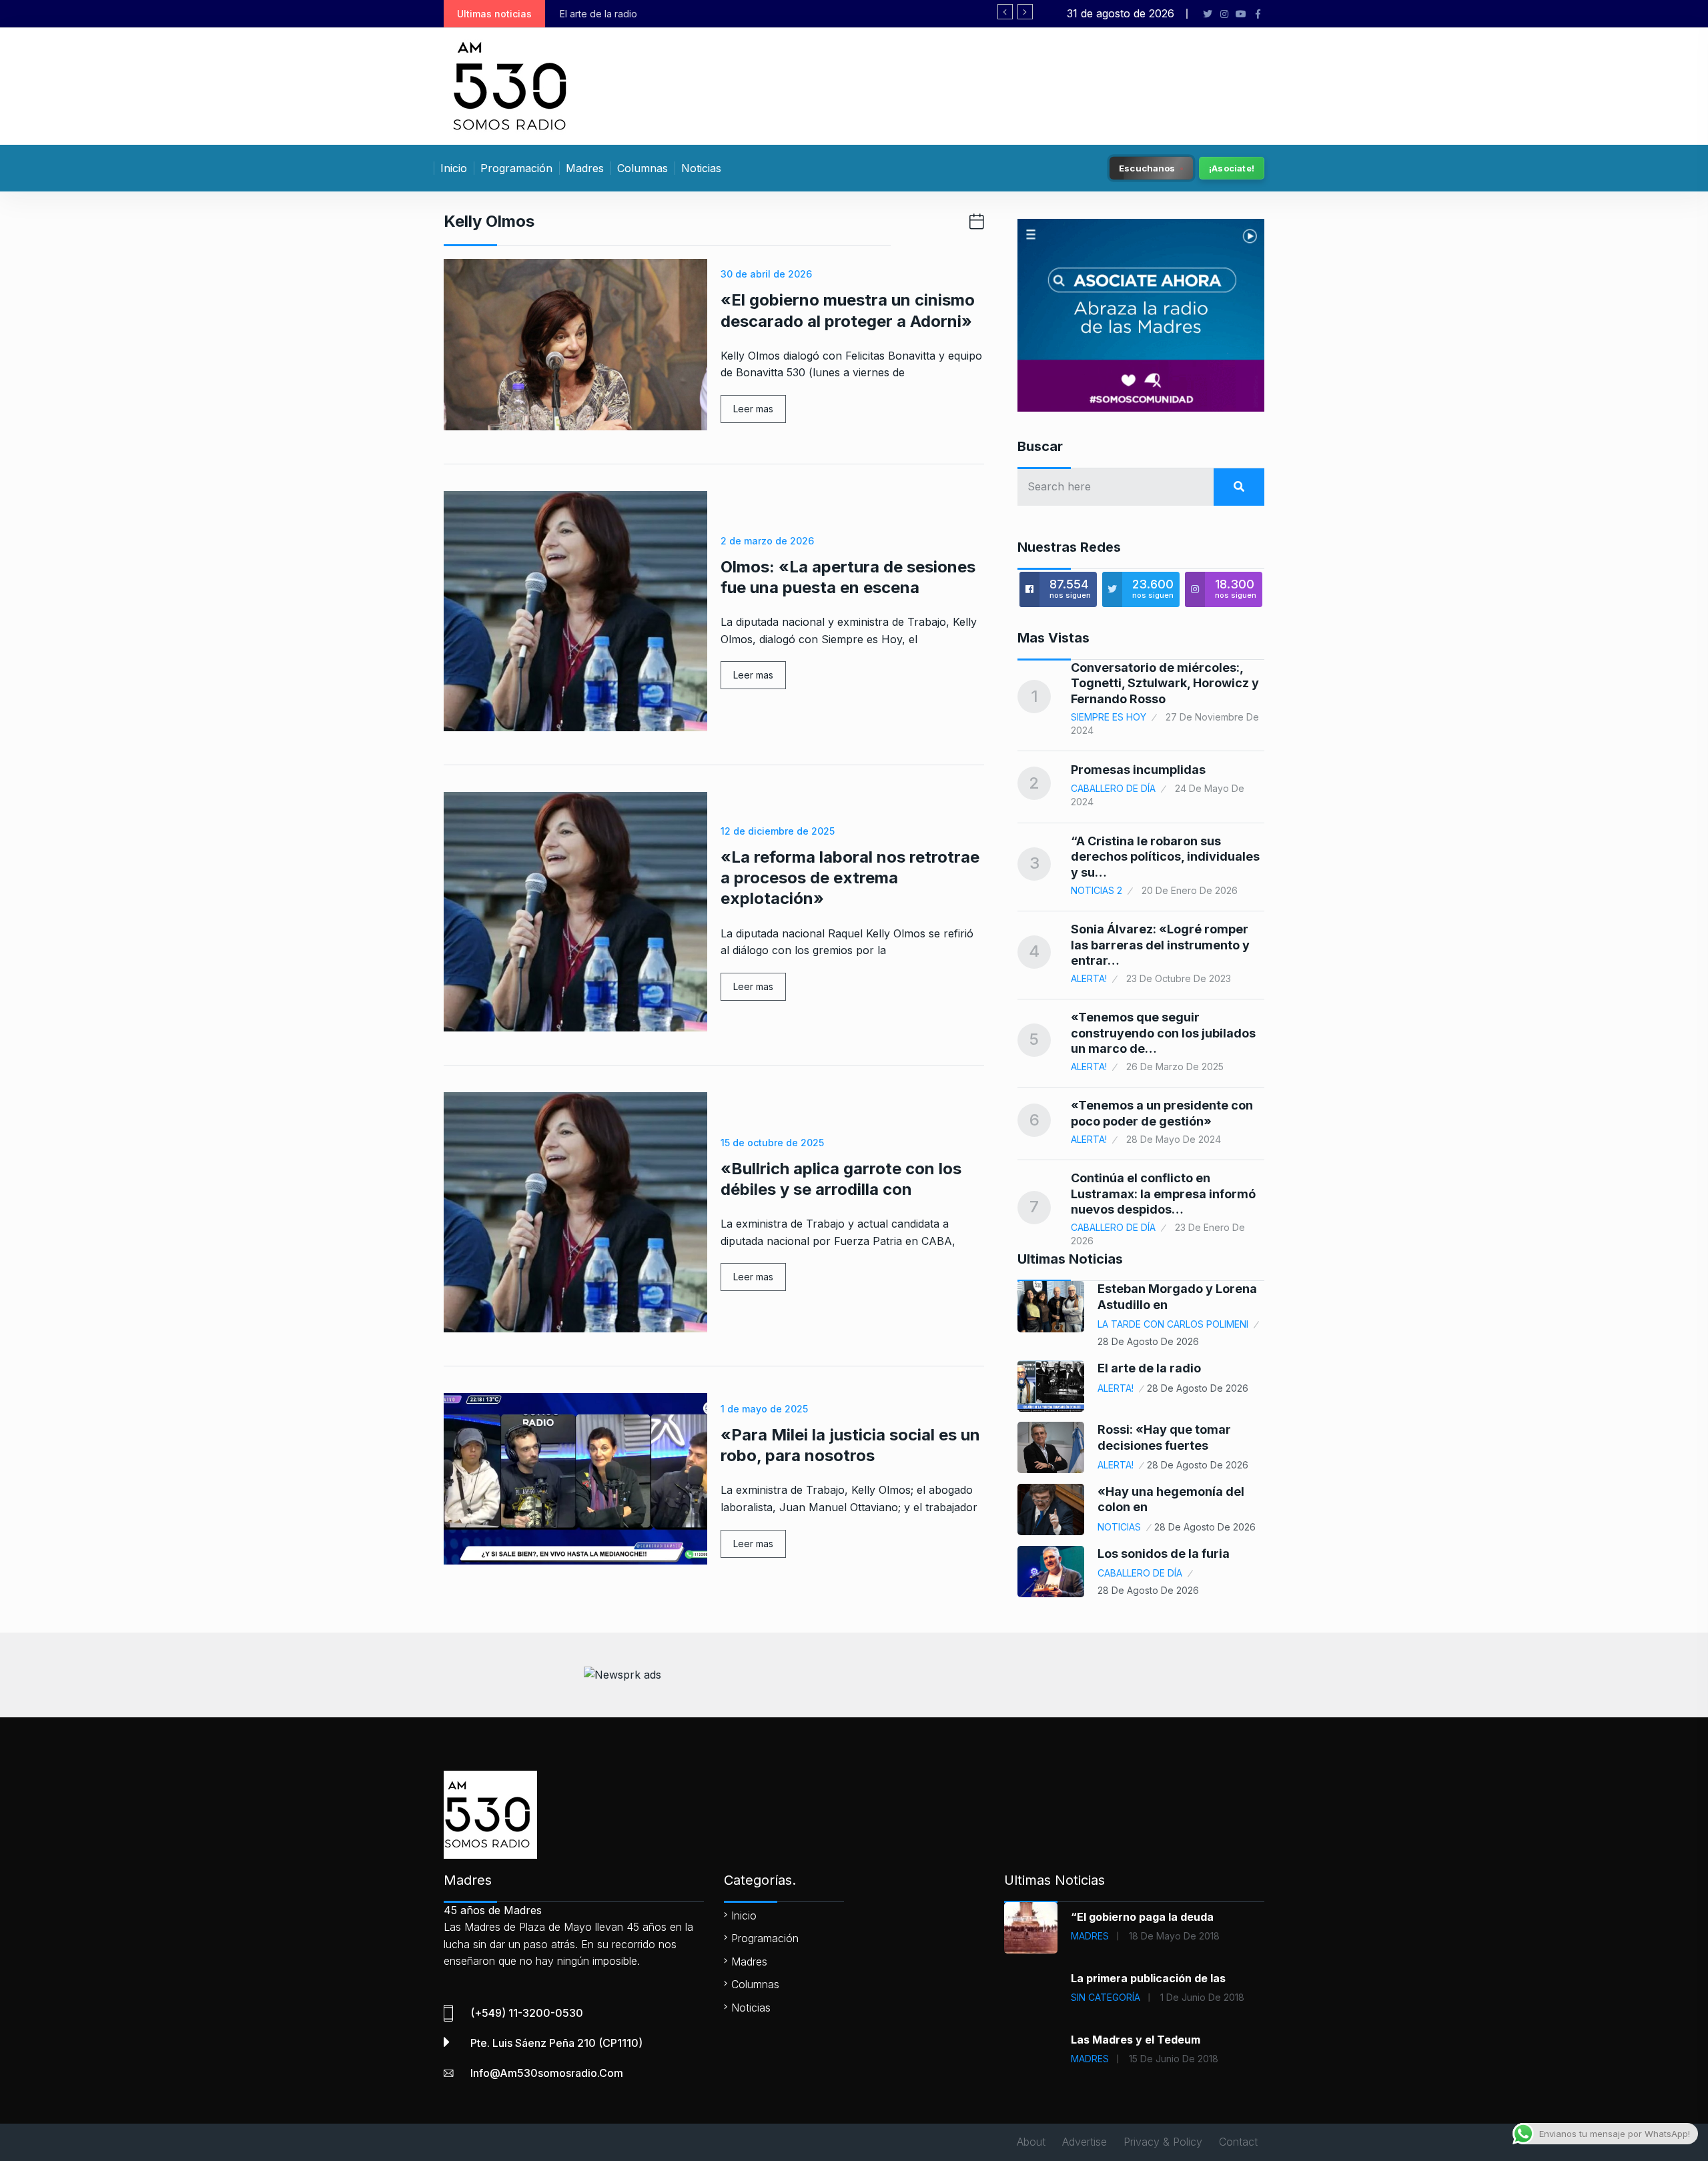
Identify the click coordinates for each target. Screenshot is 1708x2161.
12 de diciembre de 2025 (778, 831)
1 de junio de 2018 (1202, 1997)
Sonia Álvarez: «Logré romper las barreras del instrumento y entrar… (1160, 945)
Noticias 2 (1097, 890)
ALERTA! (1089, 978)
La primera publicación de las (1148, 1978)
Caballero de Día (1113, 788)
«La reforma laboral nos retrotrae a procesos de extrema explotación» (850, 878)
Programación (516, 168)
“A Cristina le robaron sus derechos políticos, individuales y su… (1165, 857)
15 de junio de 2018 (1174, 2059)
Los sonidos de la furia (1164, 1554)
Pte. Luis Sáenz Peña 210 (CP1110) (556, 2043)
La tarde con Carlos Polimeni (1173, 1324)
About (1031, 2142)
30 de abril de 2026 (766, 274)
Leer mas (753, 409)
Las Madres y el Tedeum (1136, 2040)
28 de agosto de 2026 (1148, 1341)
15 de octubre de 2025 (772, 1143)
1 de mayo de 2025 (764, 1409)
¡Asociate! (1232, 168)
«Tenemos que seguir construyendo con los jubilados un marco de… (1163, 1033)
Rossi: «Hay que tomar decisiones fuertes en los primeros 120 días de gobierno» (953, 14)
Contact (1238, 2142)
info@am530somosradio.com (547, 2073)
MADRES (1090, 1936)
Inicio (454, 168)
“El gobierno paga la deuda (1142, 1917)
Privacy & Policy (1163, 2142)
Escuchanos (1147, 167)
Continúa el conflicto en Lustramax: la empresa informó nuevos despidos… (1163, 1194)
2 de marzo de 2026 (767, 541)
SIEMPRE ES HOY (1109, 717)
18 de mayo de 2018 (1174, 1936)
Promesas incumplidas (1138, 770)
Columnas (643, 168)
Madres (585, 168)
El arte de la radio (1149, 1368)
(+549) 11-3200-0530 (527, 2013)
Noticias (701, 168)
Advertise (1085, 2142)
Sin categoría (1106, 1997)
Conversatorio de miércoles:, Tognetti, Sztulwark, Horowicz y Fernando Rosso (1165, 683)
